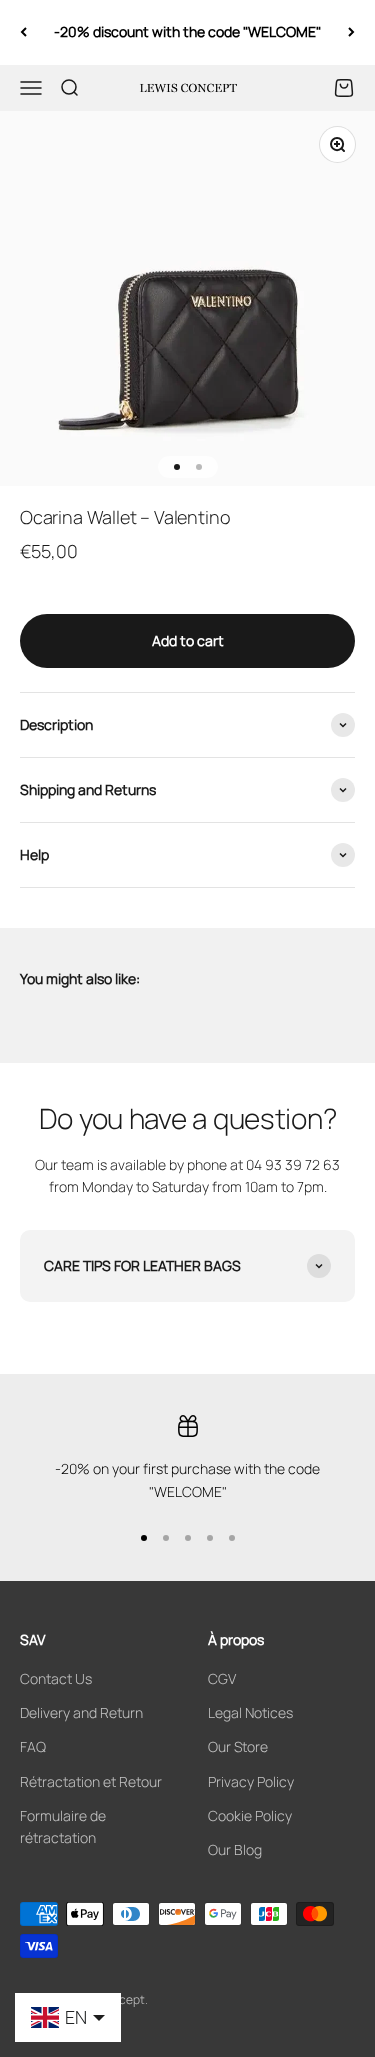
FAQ (33, 1746)
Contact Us (56, 1678)
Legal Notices (250, 1712)
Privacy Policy (251, 1781)
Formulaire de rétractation (63, 1826)
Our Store (238, 1746)
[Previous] (23, 32)
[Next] (351, 32)
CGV (222, 1678)
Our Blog (235, 1849)
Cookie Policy (250, 1815)
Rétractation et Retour (91, 1781)
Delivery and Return (81, 1712)
